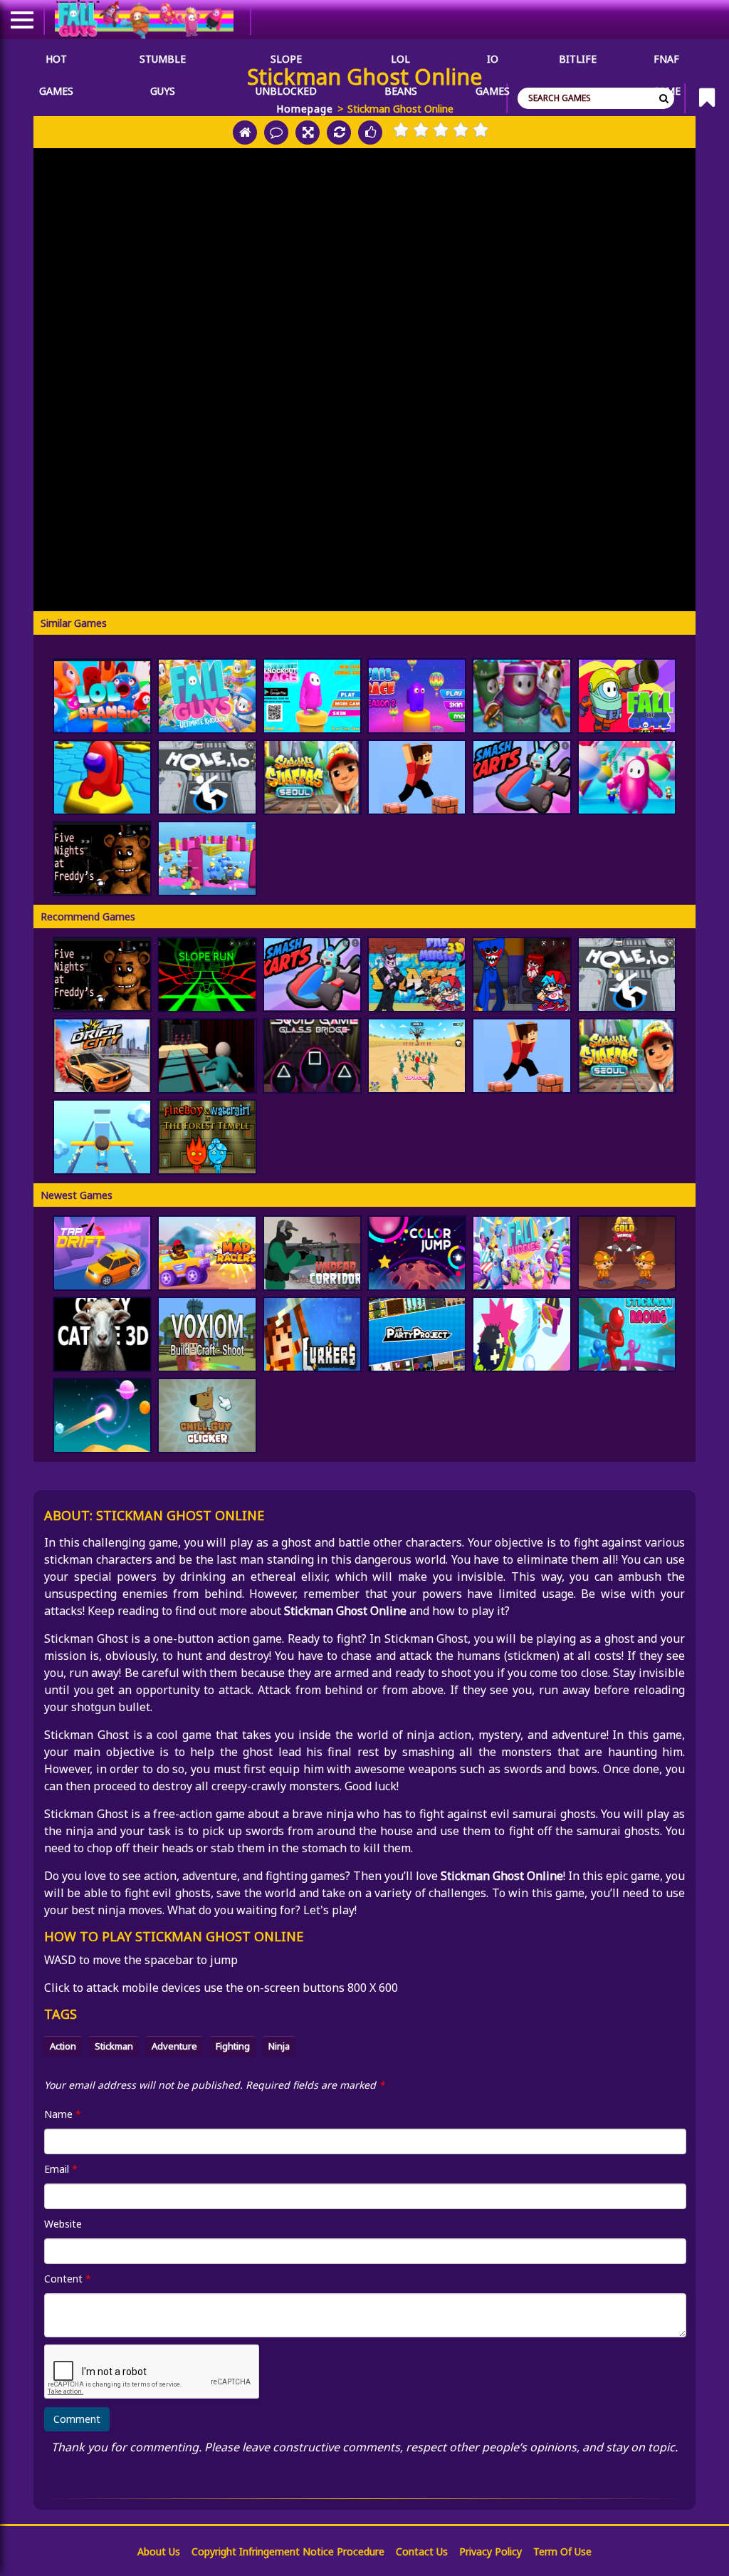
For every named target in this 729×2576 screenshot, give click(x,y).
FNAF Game (666, 63)
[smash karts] (521, 777)
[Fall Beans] (207, 858)
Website (63, 2224)
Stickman (114, 2046)
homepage (305, 109)
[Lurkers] (312, 1334)
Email (61, 2169)
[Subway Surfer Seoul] (312, 777)
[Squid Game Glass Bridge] (312, 1056)
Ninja (279, 2046)
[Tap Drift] (102, 1253)
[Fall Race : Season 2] (417, 696)
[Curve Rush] (102, 1416)
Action (63, 2046)
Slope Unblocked (286, 63)
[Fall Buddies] (521, 1253)
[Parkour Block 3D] (417, 777)
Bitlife (578, 59)
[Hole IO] (207, 777)
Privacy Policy (491, 2551)
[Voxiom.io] (207, 1334)
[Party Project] (417, 1334)
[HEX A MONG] (102, 777)
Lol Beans (401, 63)
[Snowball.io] (521, 1334)
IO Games (493, 63)
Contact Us (422, 2551)
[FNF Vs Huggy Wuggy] (521, 975)
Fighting (233, 2046)
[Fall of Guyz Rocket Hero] (627, 696)
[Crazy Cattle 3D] (102, 1334)
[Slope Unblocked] (207, 975)
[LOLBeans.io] (102, 696)
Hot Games (56, 63)
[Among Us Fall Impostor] (627, 777)
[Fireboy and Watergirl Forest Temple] (207, 1137)
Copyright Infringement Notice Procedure (288, 2551)
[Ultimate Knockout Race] (312, 696)
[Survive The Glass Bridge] (207, 1056)
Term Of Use (562, 2551)
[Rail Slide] (102, 1137)
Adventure (174, 2046)
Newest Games (77, 1195)
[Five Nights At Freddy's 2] (102, 858)
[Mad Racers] (207, 1253)
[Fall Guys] (207, 696)
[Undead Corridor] (312, 1253)
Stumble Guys (163, 63)
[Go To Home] (245, 133)
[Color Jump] (417, 1253)
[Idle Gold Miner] (627, 1253)
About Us (159, 2551)
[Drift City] (102, 1056)
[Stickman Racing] (627, 1334)
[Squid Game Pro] (417, 1056)
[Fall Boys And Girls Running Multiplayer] (521, 696)
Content (68, 2279)
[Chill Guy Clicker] (207, 1416)
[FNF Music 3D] (417, 975)
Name (63, 2114)
